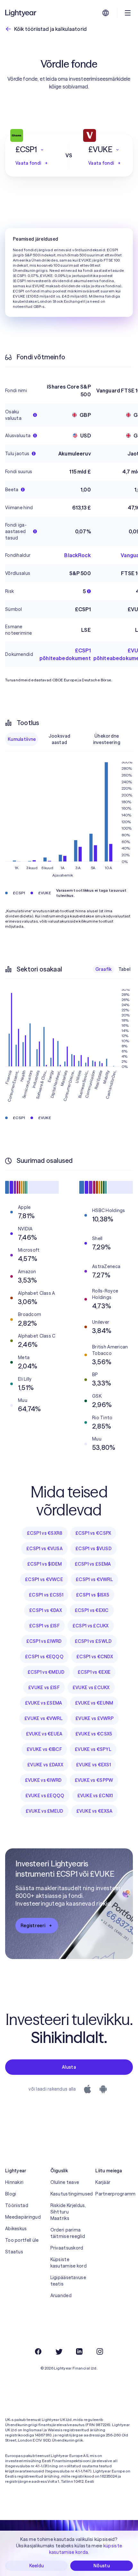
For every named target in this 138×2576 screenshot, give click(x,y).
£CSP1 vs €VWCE (44, 1579)
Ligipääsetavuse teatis (68, 2281)
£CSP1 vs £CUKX (91, 1626)
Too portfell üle (22, 2240)
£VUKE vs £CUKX (91, 1688)
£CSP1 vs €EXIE (94, 1672)
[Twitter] (59, 2351)
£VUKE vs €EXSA (95, 1811)
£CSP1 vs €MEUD (46, 1672)
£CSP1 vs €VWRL (94, 1579)
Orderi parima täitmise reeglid (68, 2233)
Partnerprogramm (114, 2194)
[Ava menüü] (128, 13)
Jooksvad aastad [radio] (59, 739)
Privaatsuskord (67, 2248)
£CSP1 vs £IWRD (44, 1641)
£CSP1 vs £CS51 (46, 1595)
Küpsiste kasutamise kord (69, 2263)
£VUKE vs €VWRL (43, 1718)
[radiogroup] (69, 739)
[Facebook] (38, 2351)
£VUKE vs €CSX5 (94, 1734)
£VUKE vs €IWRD (43, 1780)
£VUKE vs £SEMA (44, 1703)
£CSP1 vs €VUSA (44, 1549)
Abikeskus (16, 2229)
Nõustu (102, 2566)
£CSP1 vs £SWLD (93, 1641)
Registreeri (33, 1926)
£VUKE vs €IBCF (44, 1749)
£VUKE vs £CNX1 (95, 1796)
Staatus (14, 2252)
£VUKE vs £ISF (44, 1688)
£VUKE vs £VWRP (95, 1718)
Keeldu (37, 2566)
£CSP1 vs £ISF (44, 1626)
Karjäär (103, 2182)
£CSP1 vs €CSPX (93, 1533)
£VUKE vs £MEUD (45, 1811)
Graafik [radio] (104, 969)
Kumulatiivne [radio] (22, 739)
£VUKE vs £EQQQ (45, 1796)
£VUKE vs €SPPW (94, 1780)
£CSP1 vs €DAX (46, 1610)
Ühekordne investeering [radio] (107, 739)
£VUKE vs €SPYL (93, 1749)
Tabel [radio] (124, 969)
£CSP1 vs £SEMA (93, 1564)
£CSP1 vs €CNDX (95, 1657)
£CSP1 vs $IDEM (45, 1564)
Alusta (69, 2067)
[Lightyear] (21, 13)
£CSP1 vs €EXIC (92, 1610)
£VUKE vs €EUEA (44, 1734)
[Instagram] (100, 2351)
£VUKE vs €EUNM (94, 1703)
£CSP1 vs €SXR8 (45, 1533)
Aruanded (61, 2295)
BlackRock (77, 555)
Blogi (11, 2194)
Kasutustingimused (69, 2194)
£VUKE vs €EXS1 (93, 1765)
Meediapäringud (23, 2217)
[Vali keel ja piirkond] (106, 13)
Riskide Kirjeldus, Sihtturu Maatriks (68, 2212)
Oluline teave (65, 2182)
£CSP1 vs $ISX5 (93, 1595)
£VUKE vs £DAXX (45, 1765)
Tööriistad (17, 2205)
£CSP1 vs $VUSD (94, 1549)
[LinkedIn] (79, 2351)
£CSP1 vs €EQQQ (44, 1657)
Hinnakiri (14, 2182)
